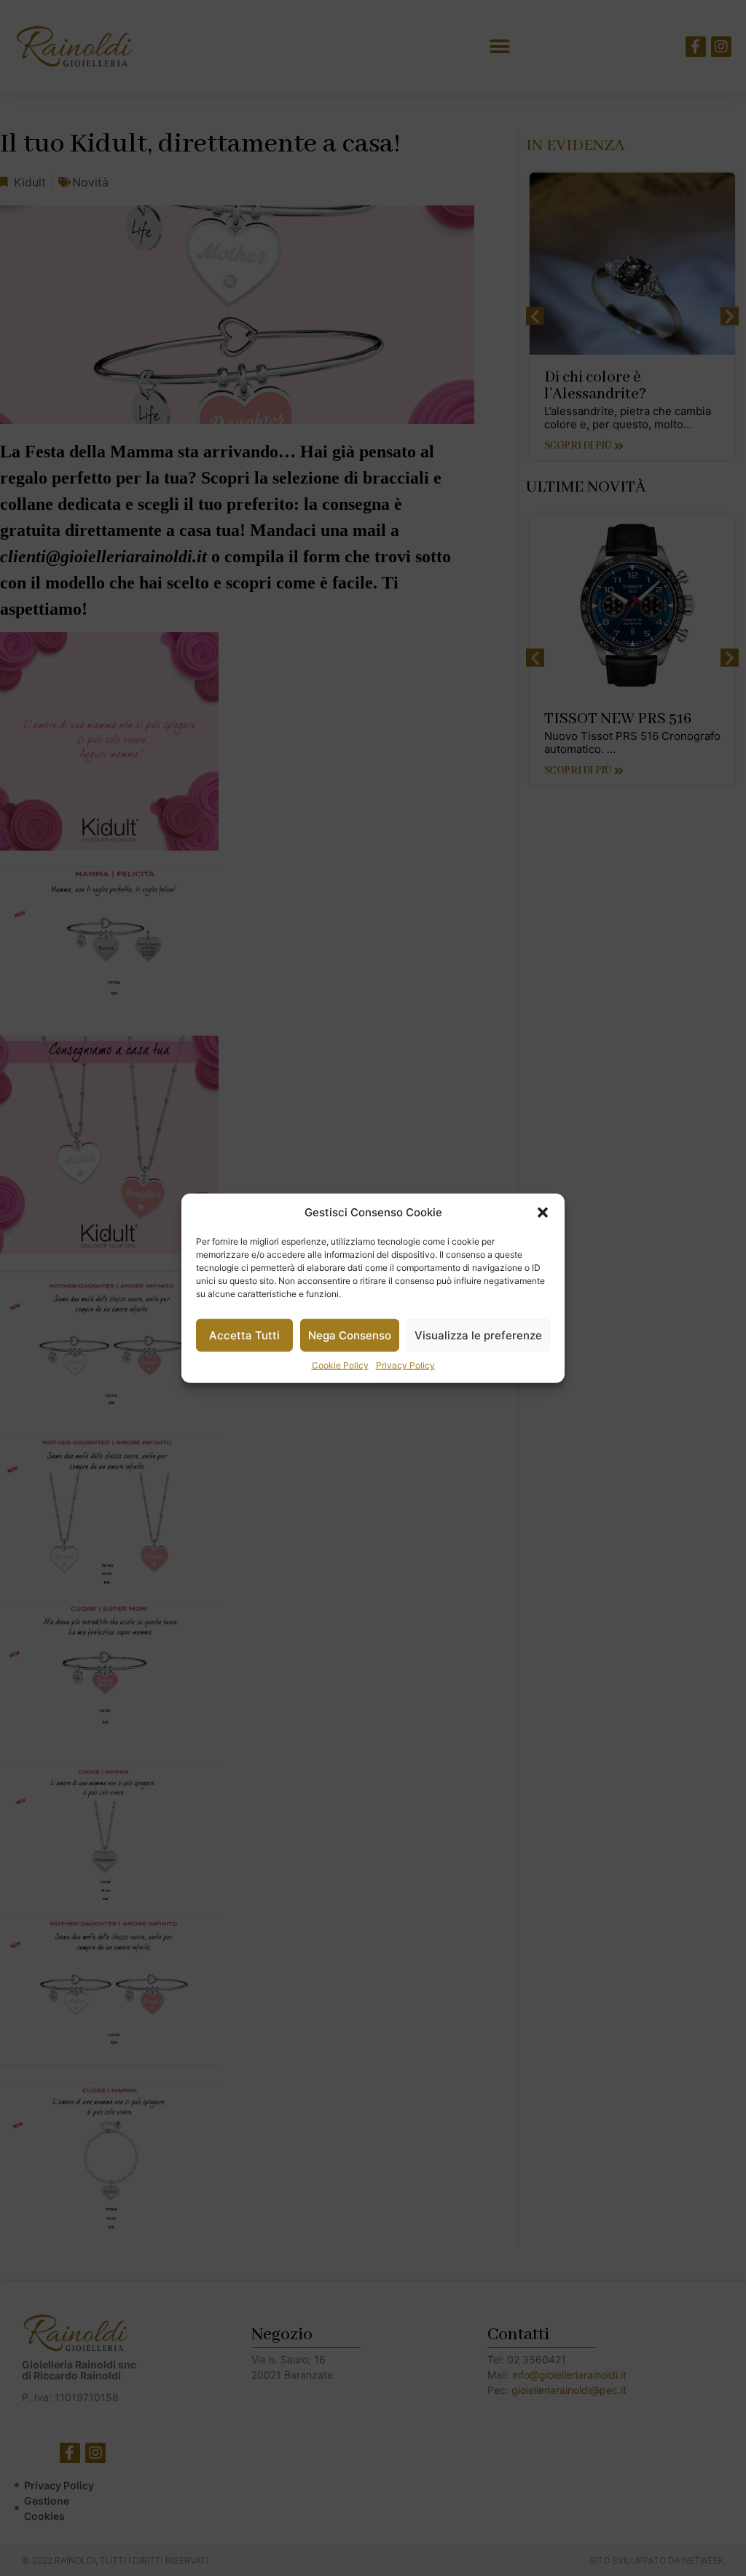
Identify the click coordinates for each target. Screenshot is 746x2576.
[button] (543, 1213)
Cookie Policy (340, 1365)
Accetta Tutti (244, 1335)
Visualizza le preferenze (478, 1335)
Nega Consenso (350, 1335)
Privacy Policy (405, 1365)
